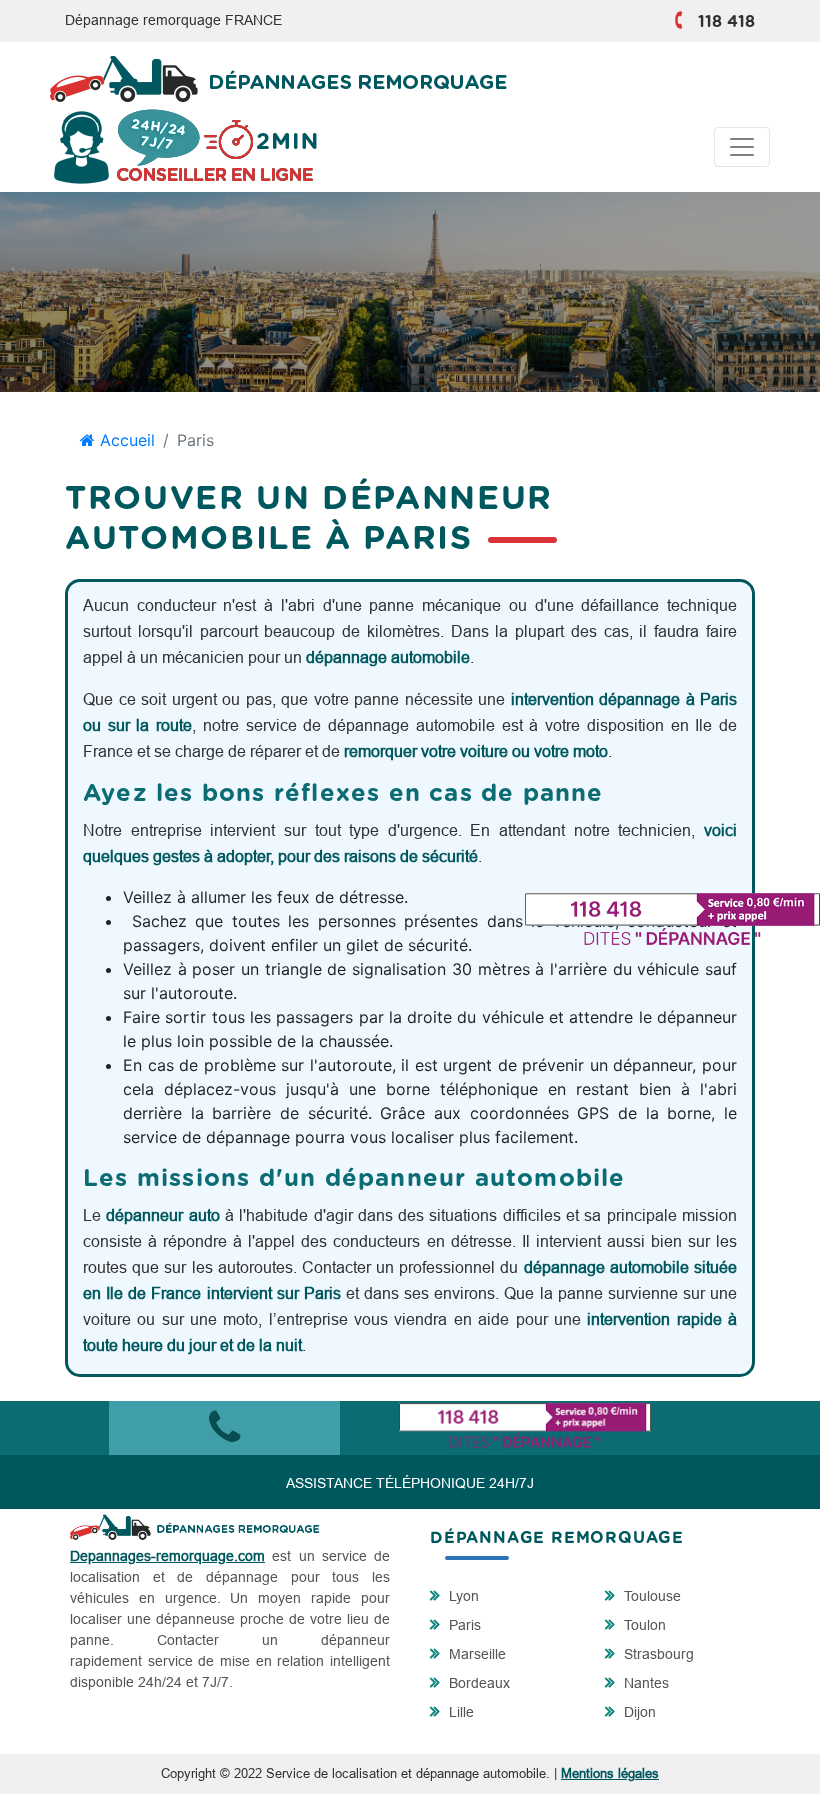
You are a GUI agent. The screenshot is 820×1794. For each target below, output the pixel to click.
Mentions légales (610, 1773)
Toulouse (650, 1596)
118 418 (726, 22)
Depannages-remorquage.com (167, 1556)
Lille (459, 1712)
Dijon (638, 1712)
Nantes (644, 1683)
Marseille (475, 1654)
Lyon (462, 1596)
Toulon (643, 1625)
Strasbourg (657, 1654)
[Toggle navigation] (742, 147)
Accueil (125, 440)
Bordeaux (477, 1683)
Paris (463, 1625)
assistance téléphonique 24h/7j (410, 1483)
